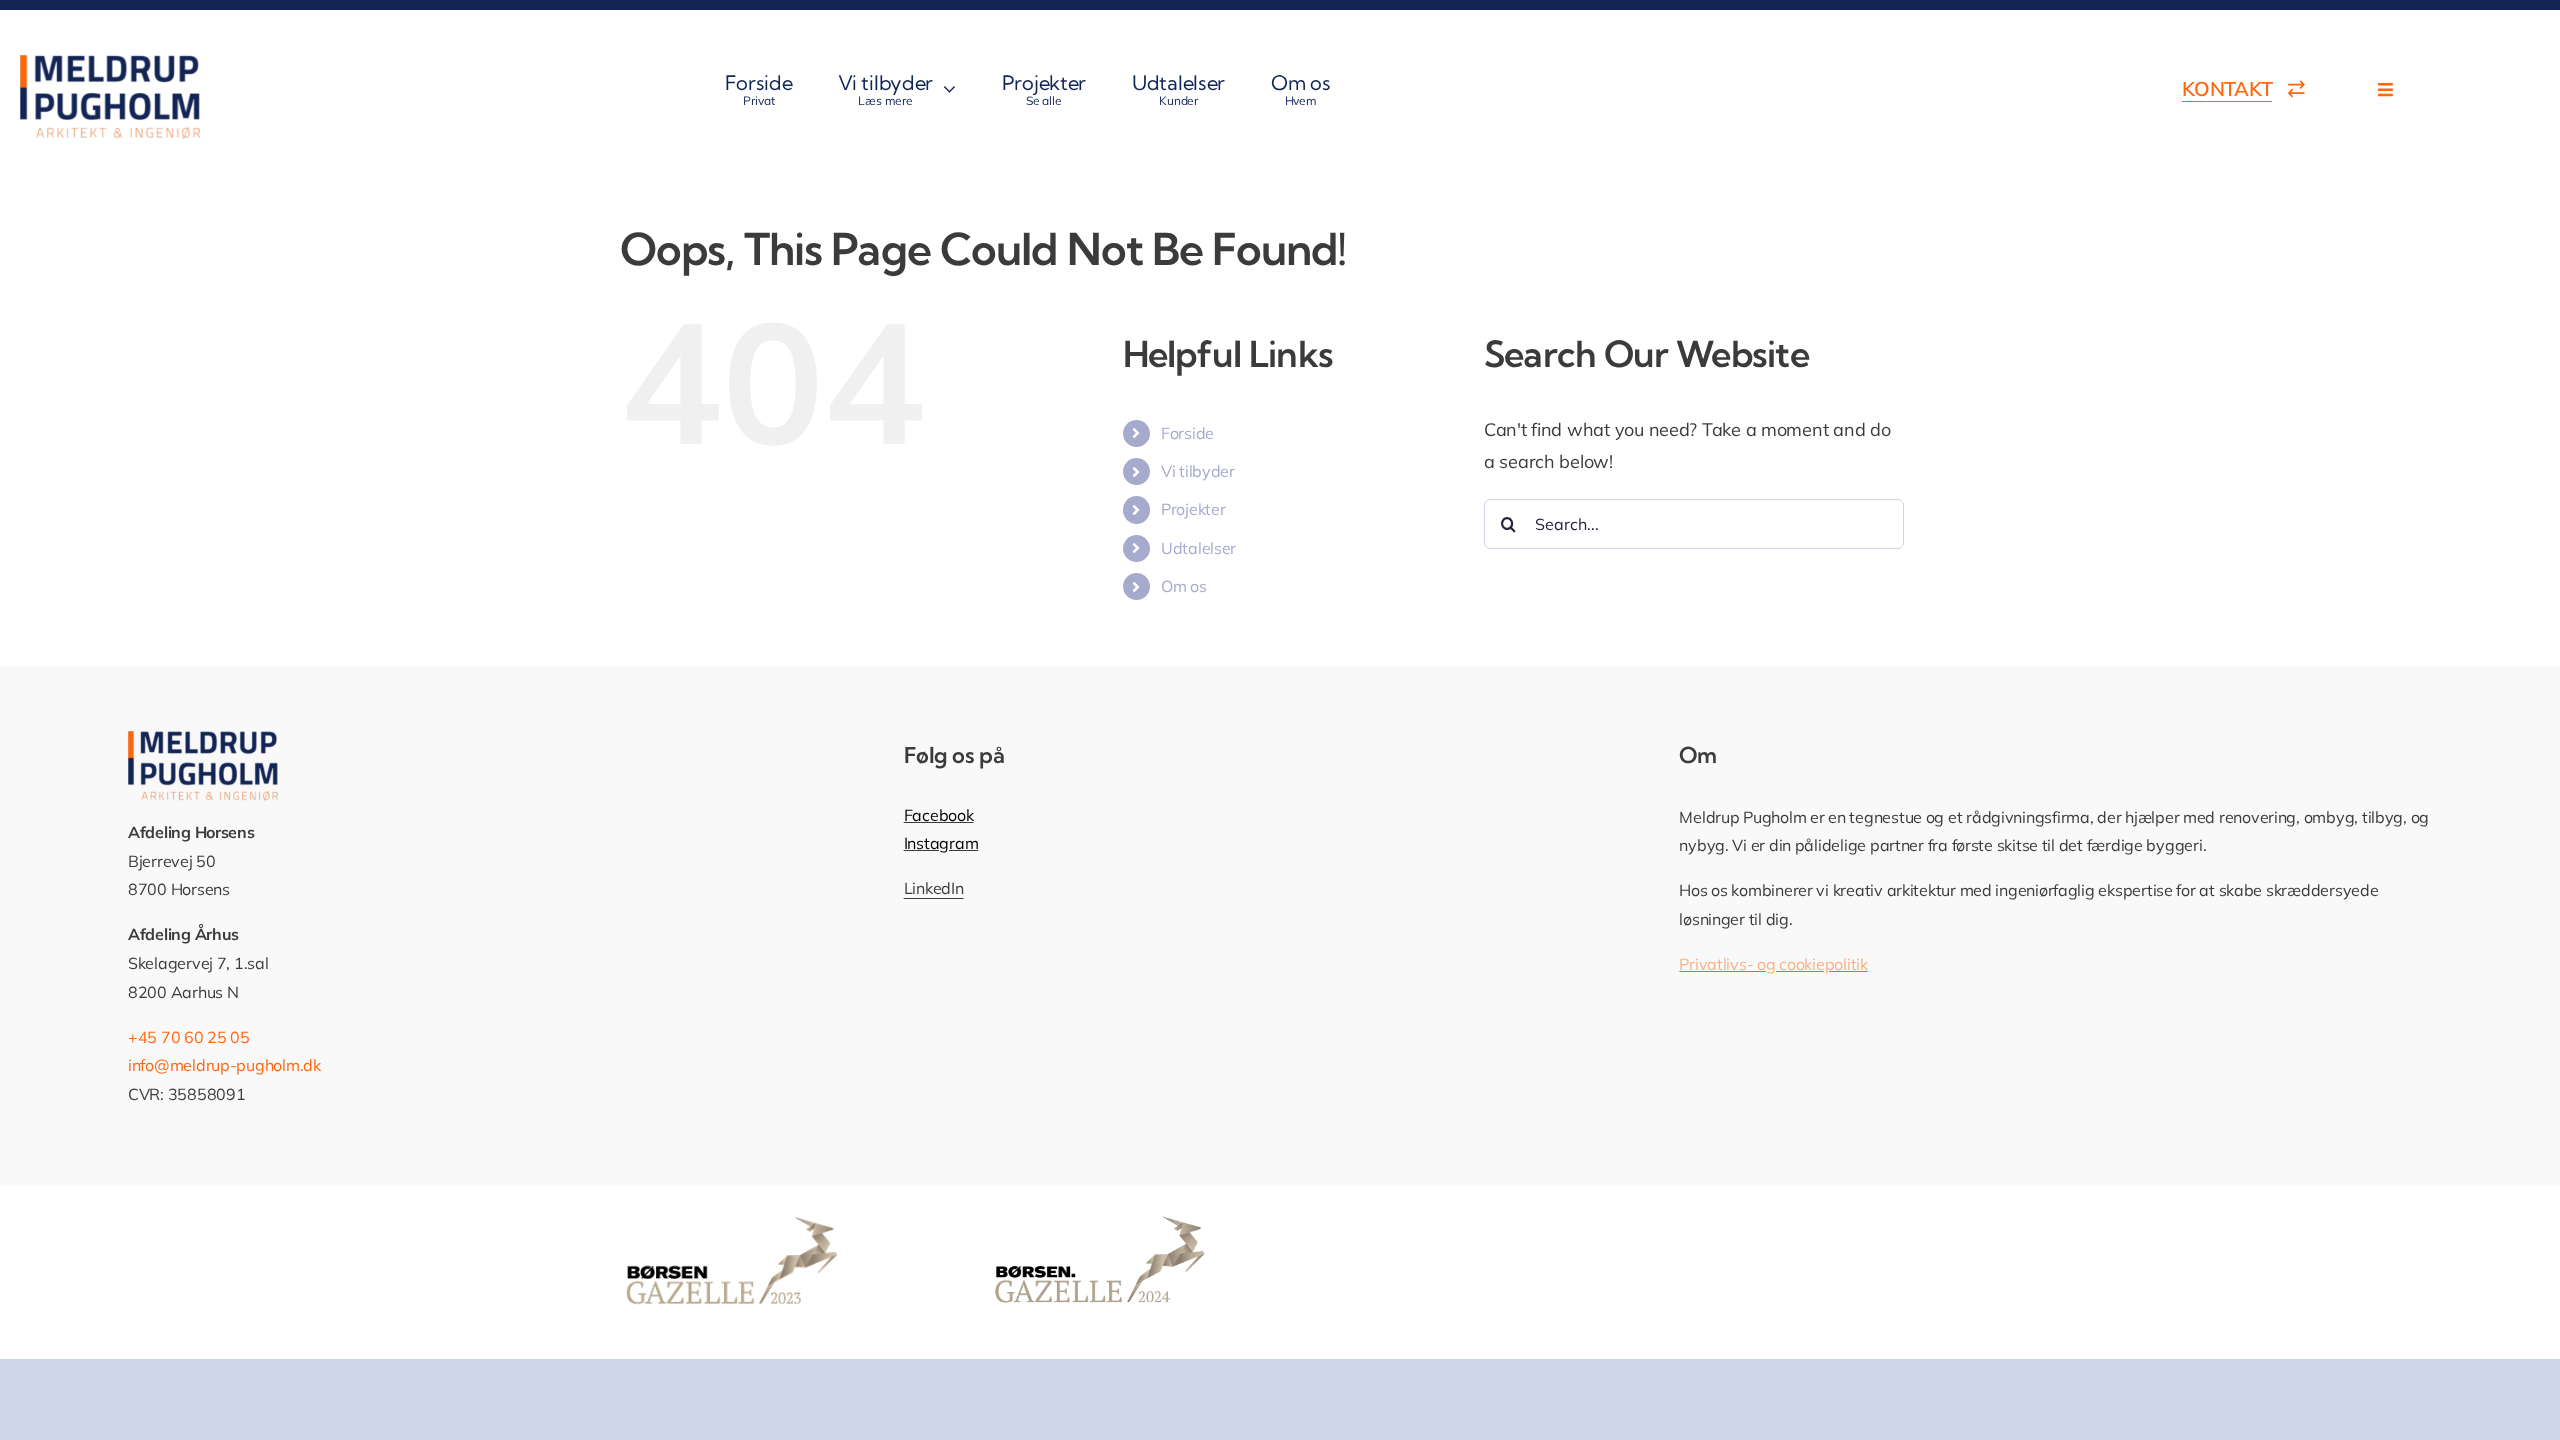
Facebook (939, 815)
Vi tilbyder (1198, 471)
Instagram (941, 843)
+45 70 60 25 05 (189, 1037)
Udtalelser (1198, 548)
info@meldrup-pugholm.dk (224, 1065)
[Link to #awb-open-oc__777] (2385, 89)
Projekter (1193, 509)
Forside (1187, 433)
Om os (1184, 586)
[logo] (110, 63)
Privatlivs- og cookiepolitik (1773, 964)
